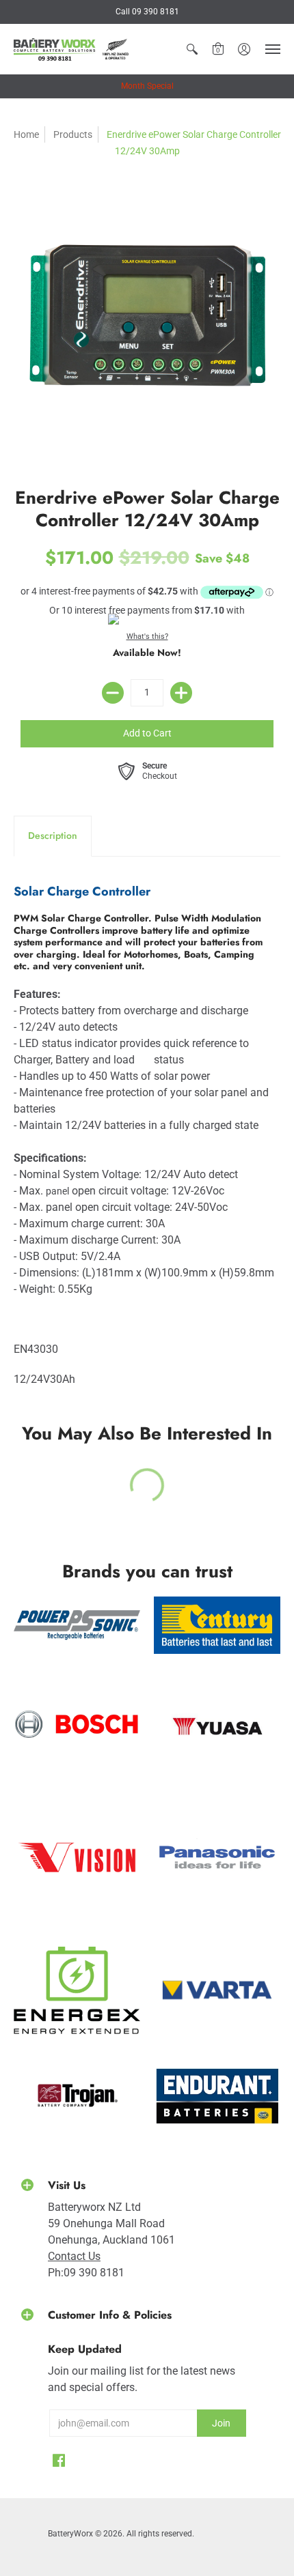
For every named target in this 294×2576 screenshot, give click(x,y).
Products (73, 134)
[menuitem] (192, 49)
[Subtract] (113, 693)
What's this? (147, 636)
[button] (192, 49)
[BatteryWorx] (72, 49)
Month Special (147, 86)
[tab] (53, 836)
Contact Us (74, 2256)
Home (26, 134)
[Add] (181, 693)
